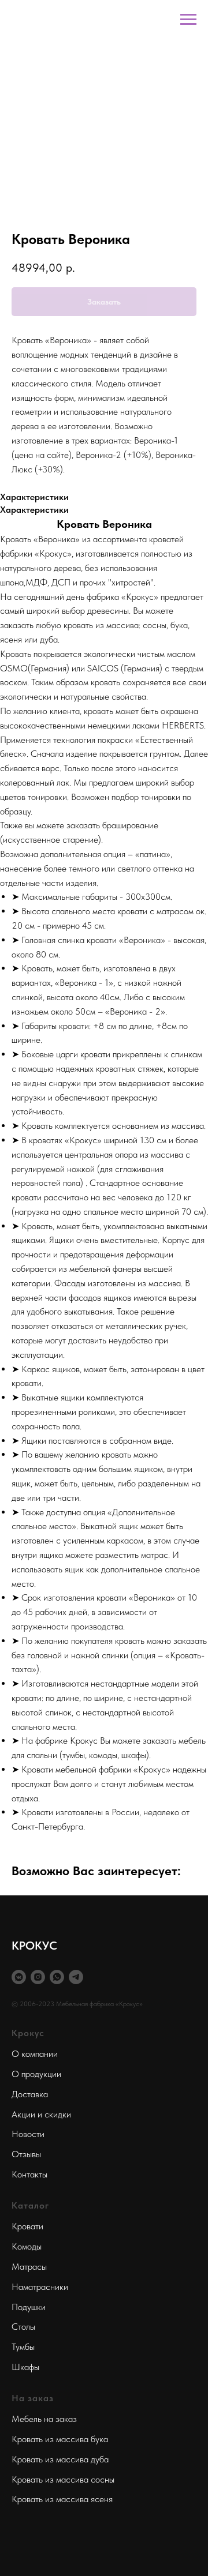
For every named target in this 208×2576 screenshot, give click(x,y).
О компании (35, 2054)
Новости (28, 2134)
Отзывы (26, 2154)
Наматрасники (40, 2287)
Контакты (29, 2174)
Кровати (27, 2226)
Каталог (30, 2205)
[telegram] (76, 1977)
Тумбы (23, 2347)
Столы (23, 2327)
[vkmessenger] (19, 1977)
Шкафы (25, 2367)
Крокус (28, 2033)
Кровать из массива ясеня (62, 2499)
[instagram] (38, 1977)
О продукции (36, 2074)
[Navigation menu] (188, 20)
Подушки (29, 2307)
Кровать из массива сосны (63, 2479)
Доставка (30, 2094)
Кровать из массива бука (60, 2439)
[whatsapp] (57, 1977)
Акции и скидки (41, 2114)
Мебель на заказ (44, 2419)
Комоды (27, 2246)
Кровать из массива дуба (60, 2459)
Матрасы (29, 2267)
